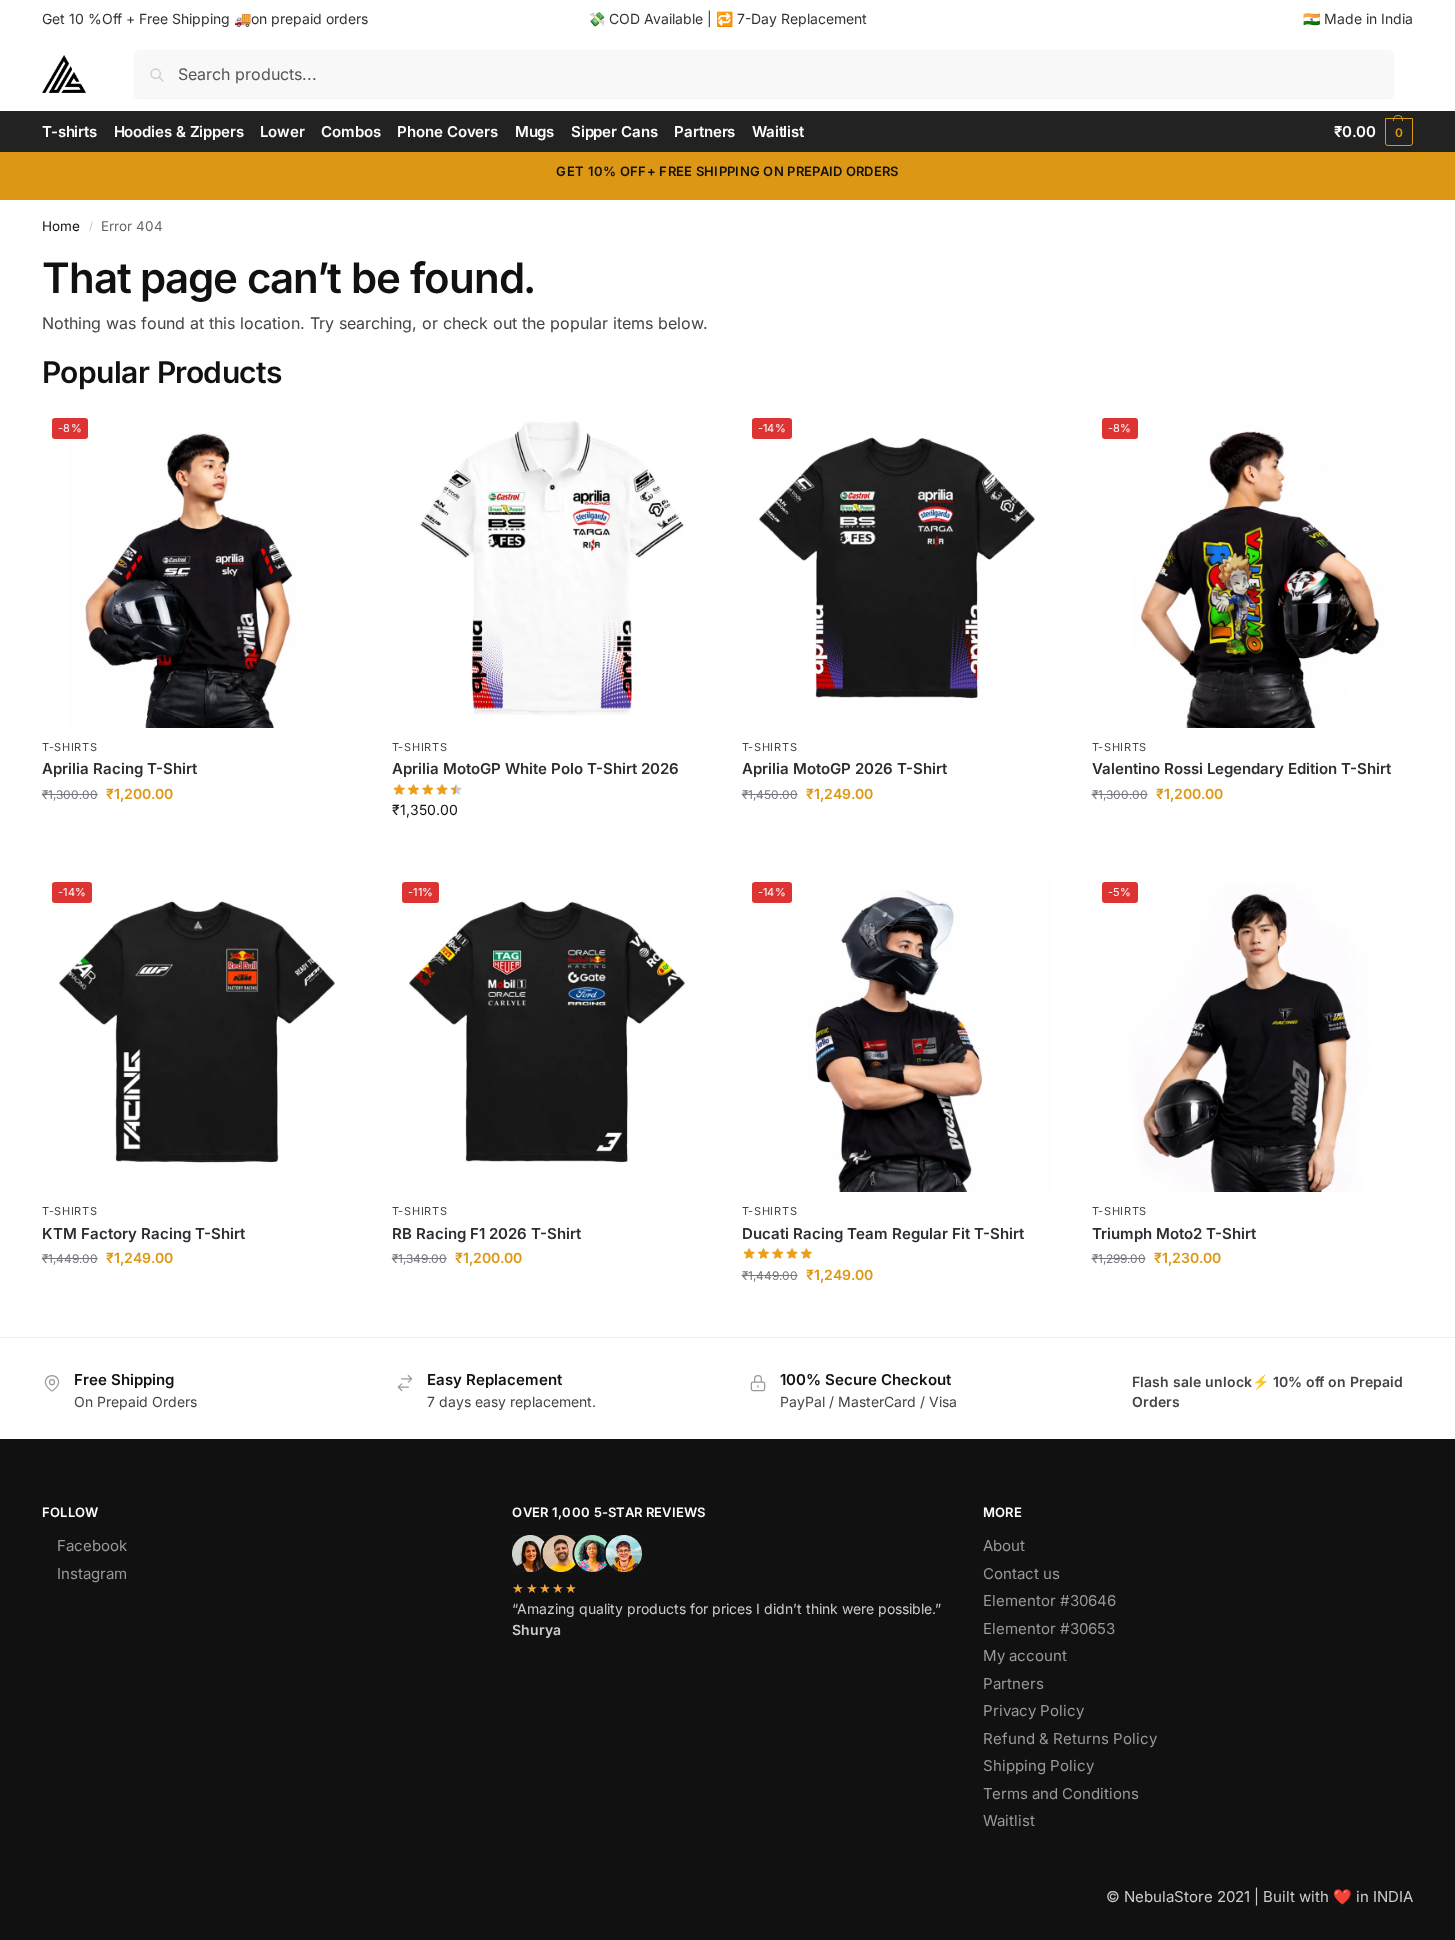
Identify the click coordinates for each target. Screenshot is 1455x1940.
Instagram (92, 1573)
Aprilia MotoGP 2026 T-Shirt (844, 768)
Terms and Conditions (1061, 1793)
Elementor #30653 (1049, 1628)
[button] (1373, 132)
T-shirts (70, 747)
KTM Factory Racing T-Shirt (143, 1233)
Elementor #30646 (1049, 1600)
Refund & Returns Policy (1070, 1738)
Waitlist (1009, 1820)
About (1004, 1545)
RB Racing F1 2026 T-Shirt (486, 1233)
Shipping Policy (1038, 1765)
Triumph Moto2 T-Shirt (1174, 1233)
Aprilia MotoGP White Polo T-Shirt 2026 (535, 768)
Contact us (1021, 1573)
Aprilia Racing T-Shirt (119, 768)
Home (61, 226)
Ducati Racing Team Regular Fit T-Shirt (883, 1233)
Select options (201, 835)
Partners (1013, 1683)
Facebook (92, 1545)
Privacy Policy (1033, 1710)
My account (1025, 1655)
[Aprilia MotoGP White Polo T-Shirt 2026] (552, 568)
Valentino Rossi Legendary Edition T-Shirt (1241, 768)
